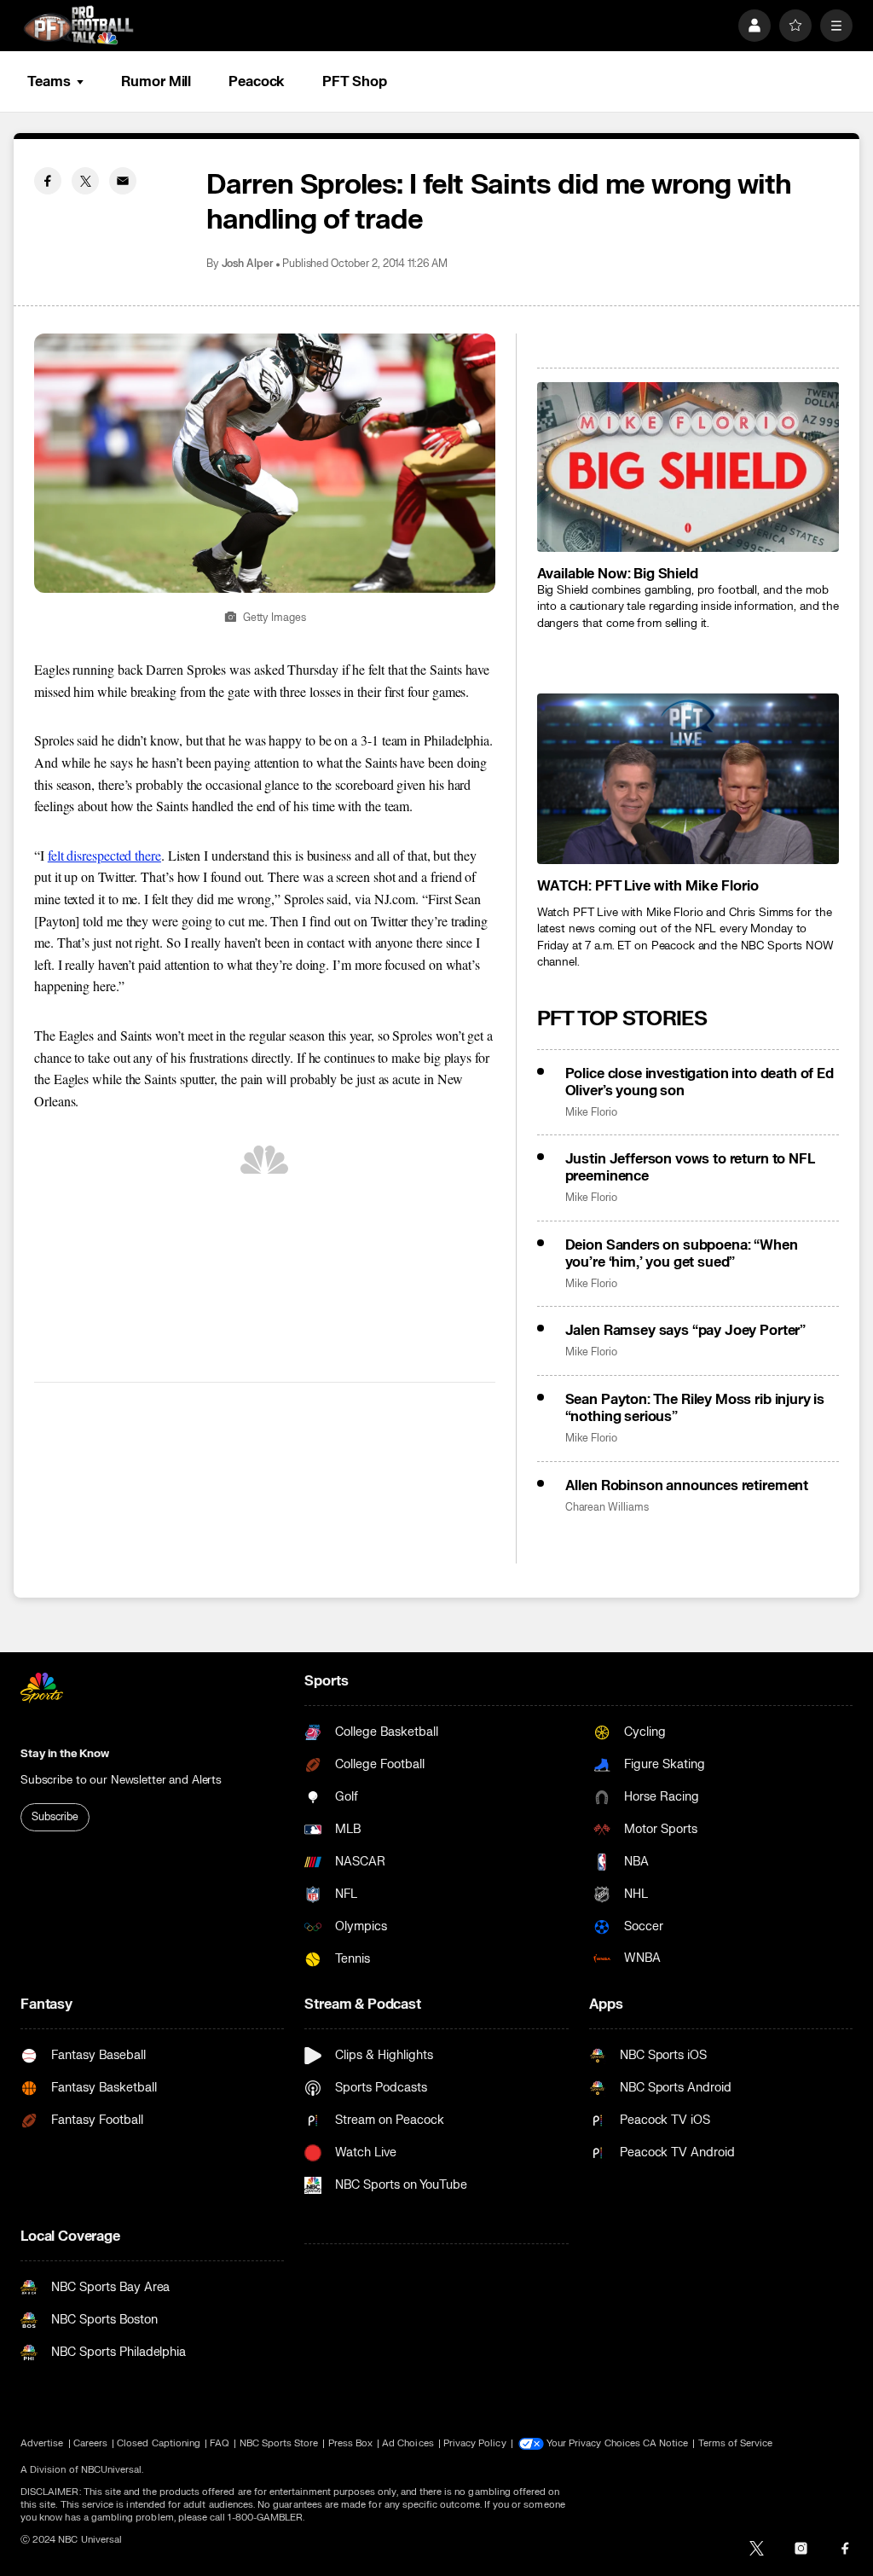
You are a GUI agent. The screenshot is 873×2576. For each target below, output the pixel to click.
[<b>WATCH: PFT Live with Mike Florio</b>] (688, 778)
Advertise (42, 2443)
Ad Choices (408, 2443)
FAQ (220, 2443)
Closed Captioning (159, 2443)
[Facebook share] (48, 181)
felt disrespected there (104, 855)
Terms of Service (736, 2443)
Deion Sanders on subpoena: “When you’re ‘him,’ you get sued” (682, 1254)
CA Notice (666, 2443)
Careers (90, 2443)
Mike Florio (591, 1113)
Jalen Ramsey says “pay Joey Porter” (685, 1331)
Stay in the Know (65, 1754)
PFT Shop (354, 82)
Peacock (257, 82)
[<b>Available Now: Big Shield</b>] (688, 467)
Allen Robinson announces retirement (687, 1486)
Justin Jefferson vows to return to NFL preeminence (690, 1168)
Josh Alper (248, 264)
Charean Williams (607, 1508)
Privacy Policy (475, 2443)
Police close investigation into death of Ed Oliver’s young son (700, 1082)
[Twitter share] (85, 181)
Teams (49, 82)
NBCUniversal (112, 2470)
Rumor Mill (156, 82)
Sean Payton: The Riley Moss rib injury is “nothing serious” (695, 1408)
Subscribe (55, 1817)
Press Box (351, 2443)
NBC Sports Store (279, 2443)
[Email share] (123, 181)
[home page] (78, 25)
